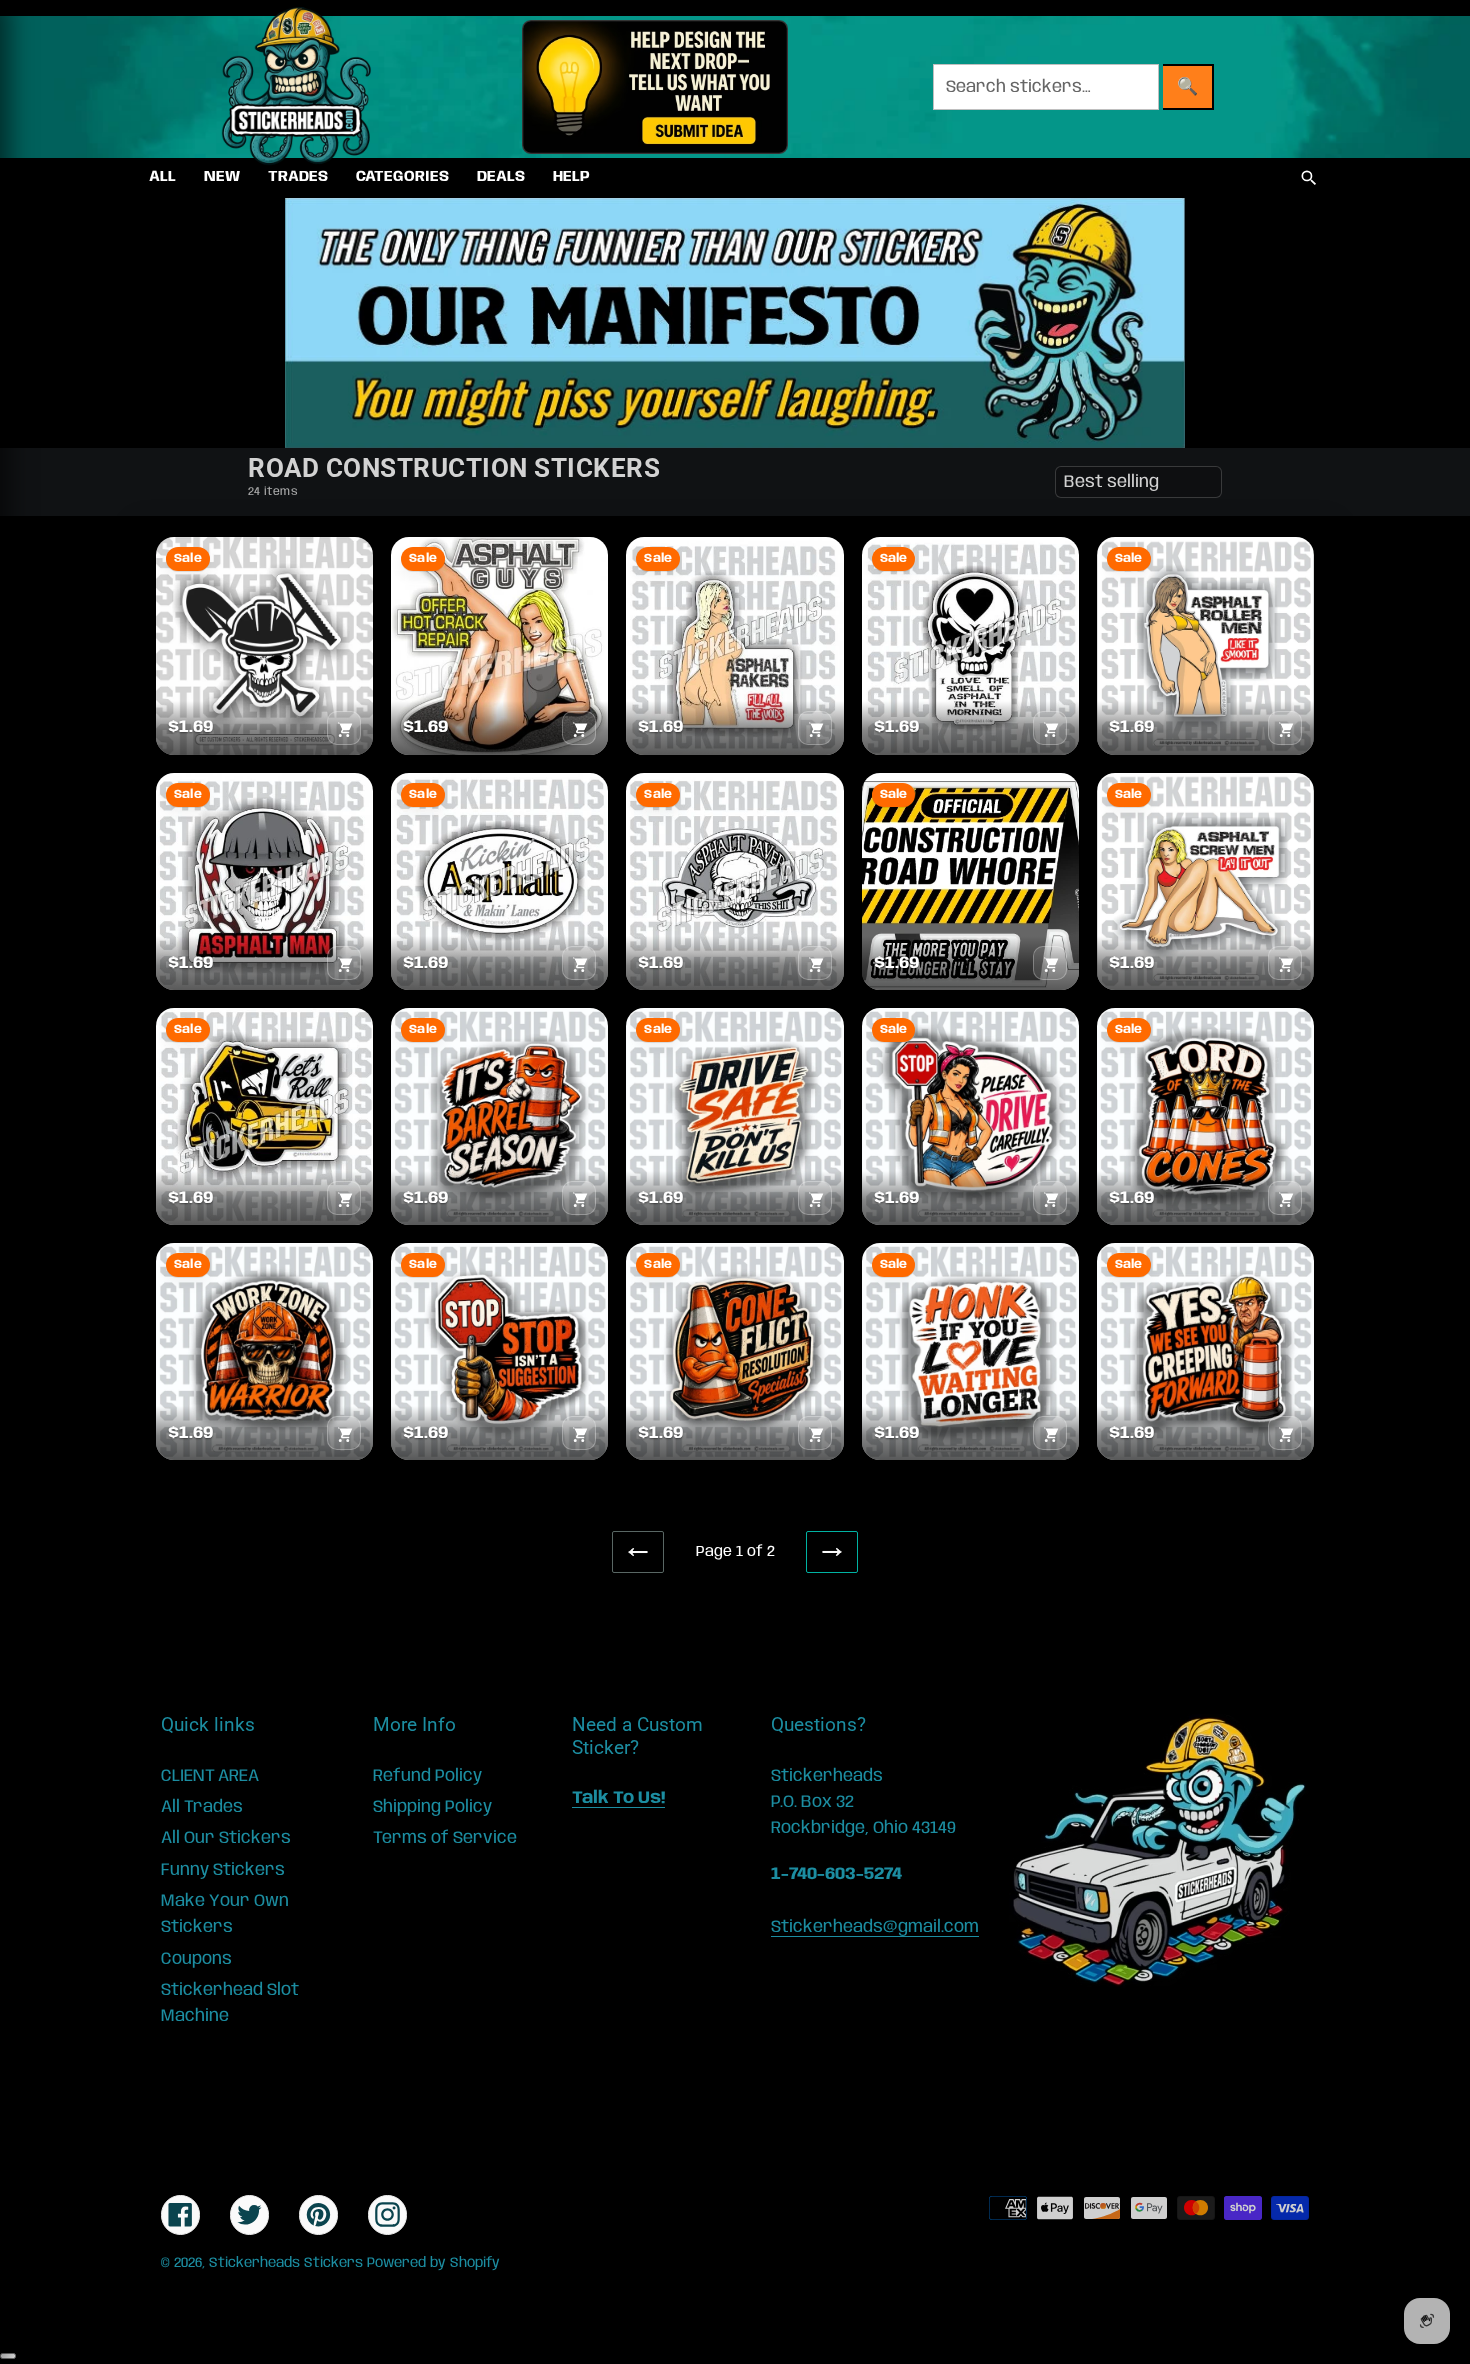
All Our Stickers (226, 1838)
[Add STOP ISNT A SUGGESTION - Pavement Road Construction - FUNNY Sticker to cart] (579, 1433)
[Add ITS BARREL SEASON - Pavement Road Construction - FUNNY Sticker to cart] (579, 1198)
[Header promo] (654, 87)
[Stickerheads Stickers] (297, 87)
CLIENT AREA (210, 1776)
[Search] (1309, 178)
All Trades (202, 1807)
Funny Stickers (223, 1870)
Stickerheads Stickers (286, 2263)
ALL (162, 177)
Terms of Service (445, 1838)
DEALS (501, 177)
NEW (222, 177)
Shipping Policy (432, 1807)
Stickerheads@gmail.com (875, 1927)
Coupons (196, 1959)
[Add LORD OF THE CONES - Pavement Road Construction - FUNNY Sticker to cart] (1285, 1198)
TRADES (298, 177)
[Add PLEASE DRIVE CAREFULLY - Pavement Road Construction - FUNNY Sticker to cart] (1050, 1198)
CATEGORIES (402, 177)
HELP (571, 177)
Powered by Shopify (433, 2263)
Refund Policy (427, 1776)
